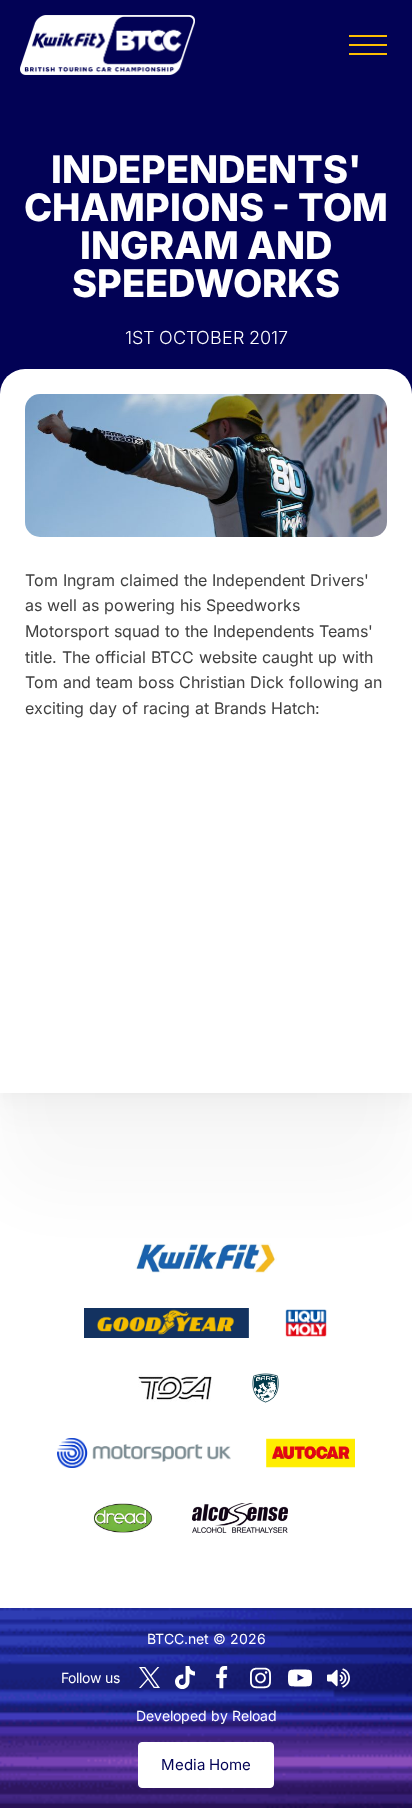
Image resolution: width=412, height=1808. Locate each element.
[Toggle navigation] (368, 45)
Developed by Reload (206, 1715)
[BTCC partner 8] (123, 1518)
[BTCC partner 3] (306, 1323)
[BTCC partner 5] (265, 1388)
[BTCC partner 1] (206, 1258)
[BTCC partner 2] (166, 1323)
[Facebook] (222, 1678)
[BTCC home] (107, 45)
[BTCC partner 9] (240, 1518)
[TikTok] (185, 1677)
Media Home (206, 1764)
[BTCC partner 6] (143, 1453)
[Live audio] (339, 1678)
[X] (149, 1677)
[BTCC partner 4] (174, 1388)
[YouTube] (300, 1678)
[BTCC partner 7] (310, 1453)
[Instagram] (261, 1678)
